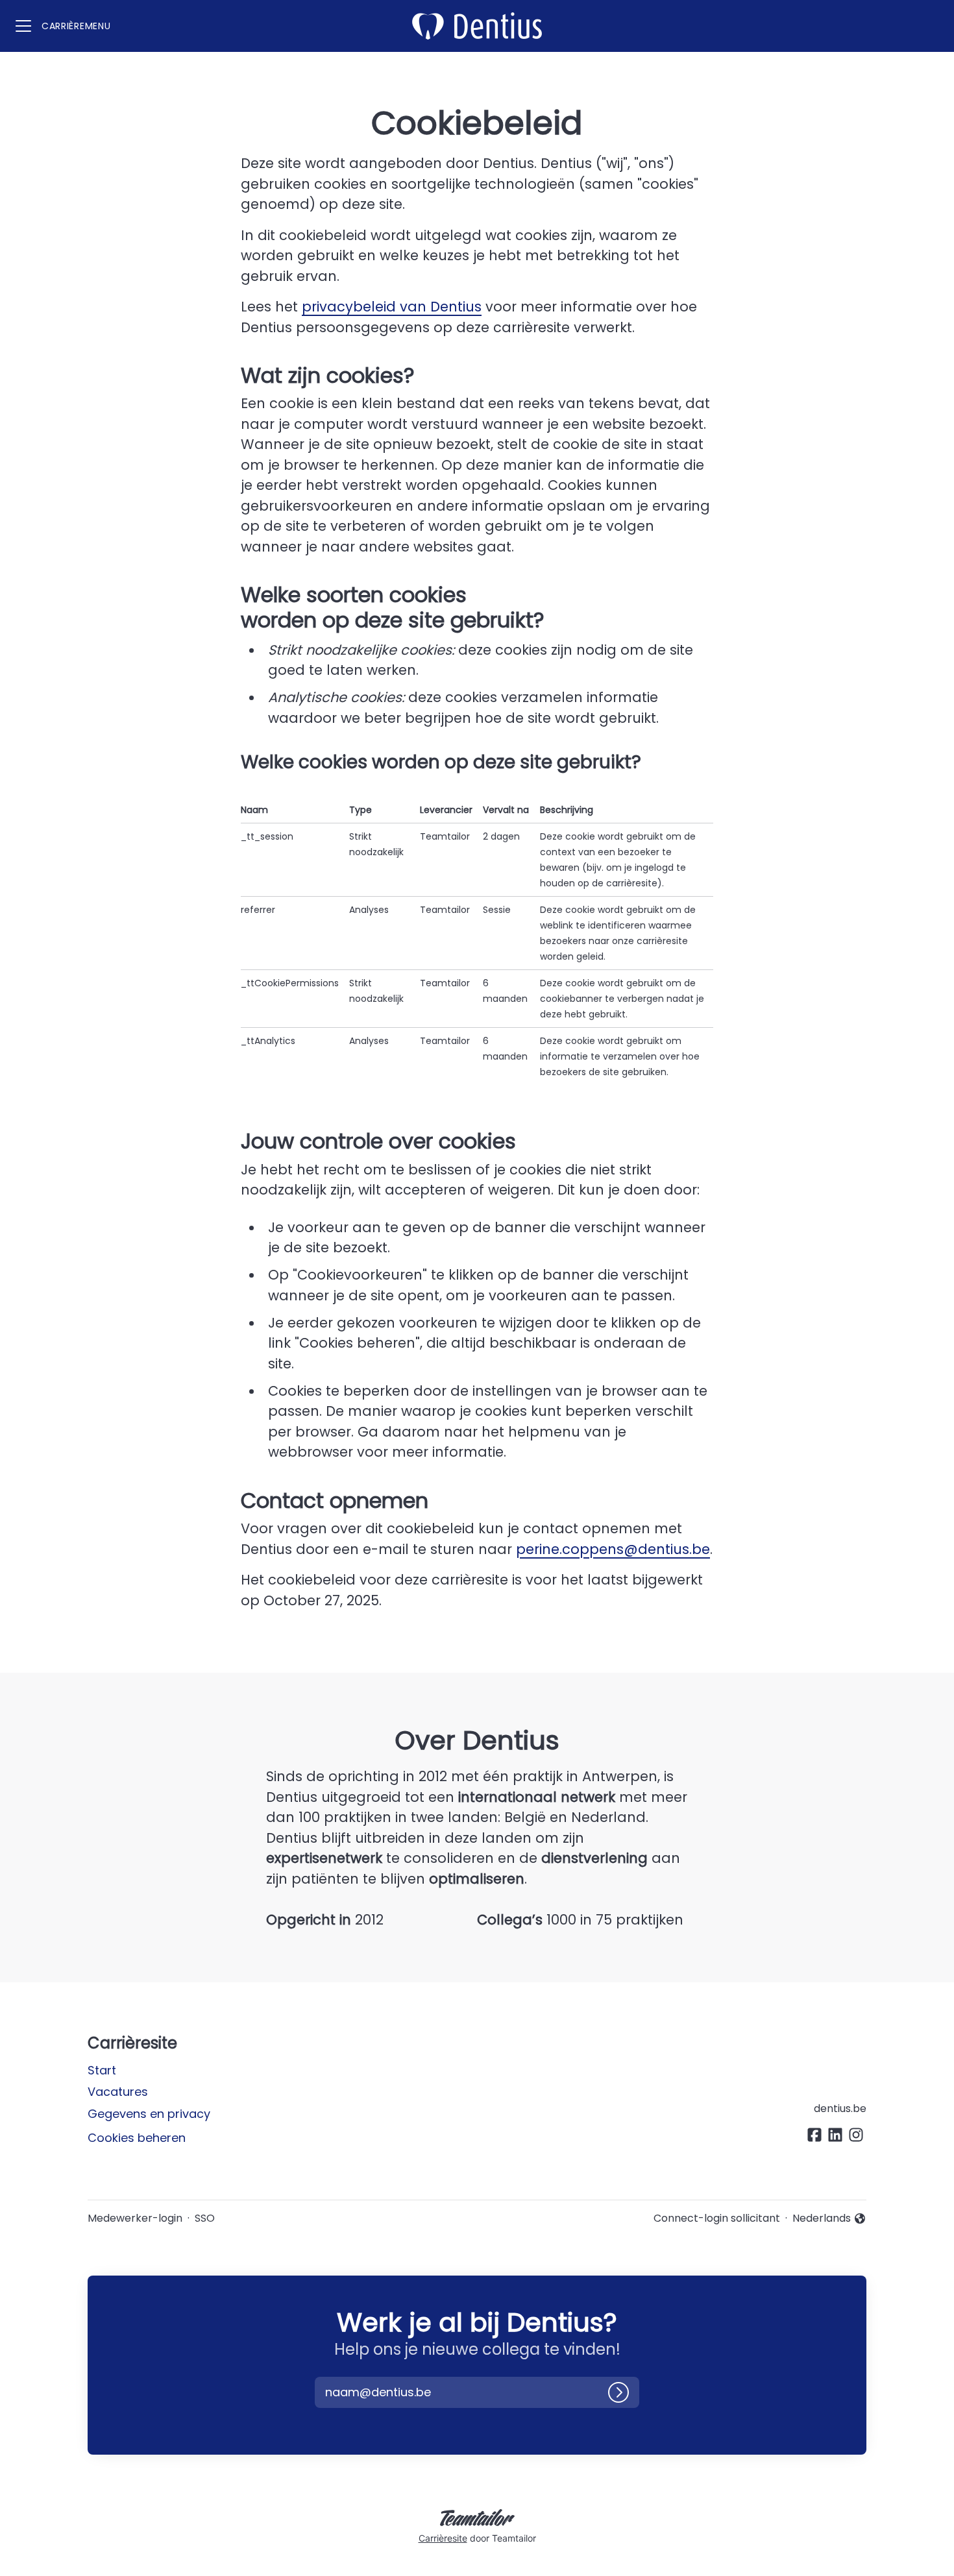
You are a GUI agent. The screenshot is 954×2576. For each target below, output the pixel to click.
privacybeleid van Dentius (392, 307)
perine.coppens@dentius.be (613, 1549)
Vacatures (118, 2092)
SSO (205, 2218)
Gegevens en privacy (149, 2114)
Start (102, 2070)
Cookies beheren (137, 2138)
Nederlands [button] (824, 2218)
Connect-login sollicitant (717, 2218)
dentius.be (840, 2108)
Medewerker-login (135, 2218)
